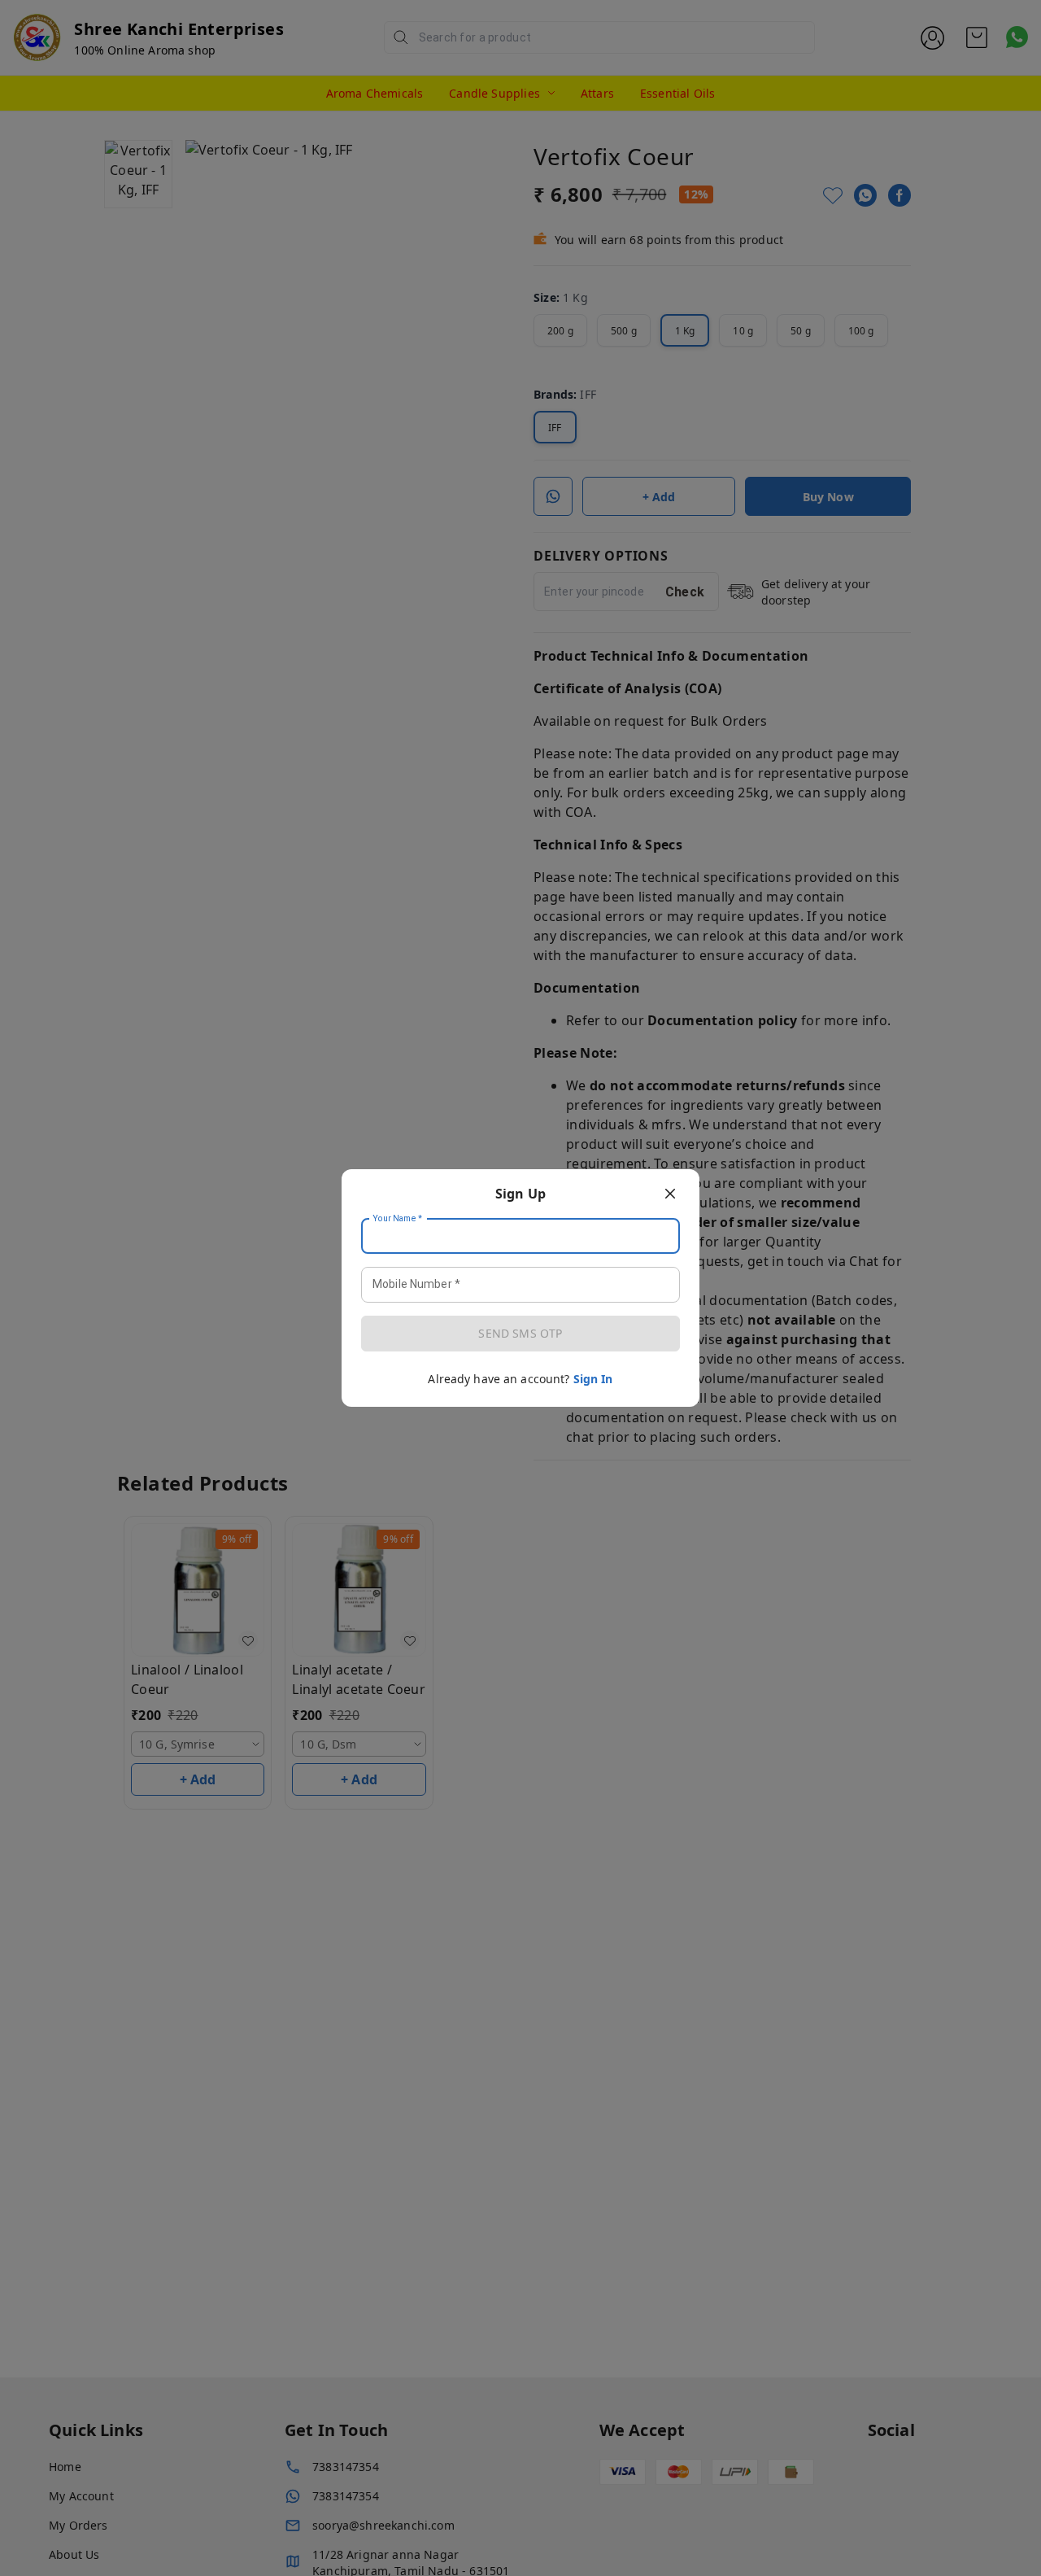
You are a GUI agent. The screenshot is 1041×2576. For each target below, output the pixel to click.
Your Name (398, 1219)
